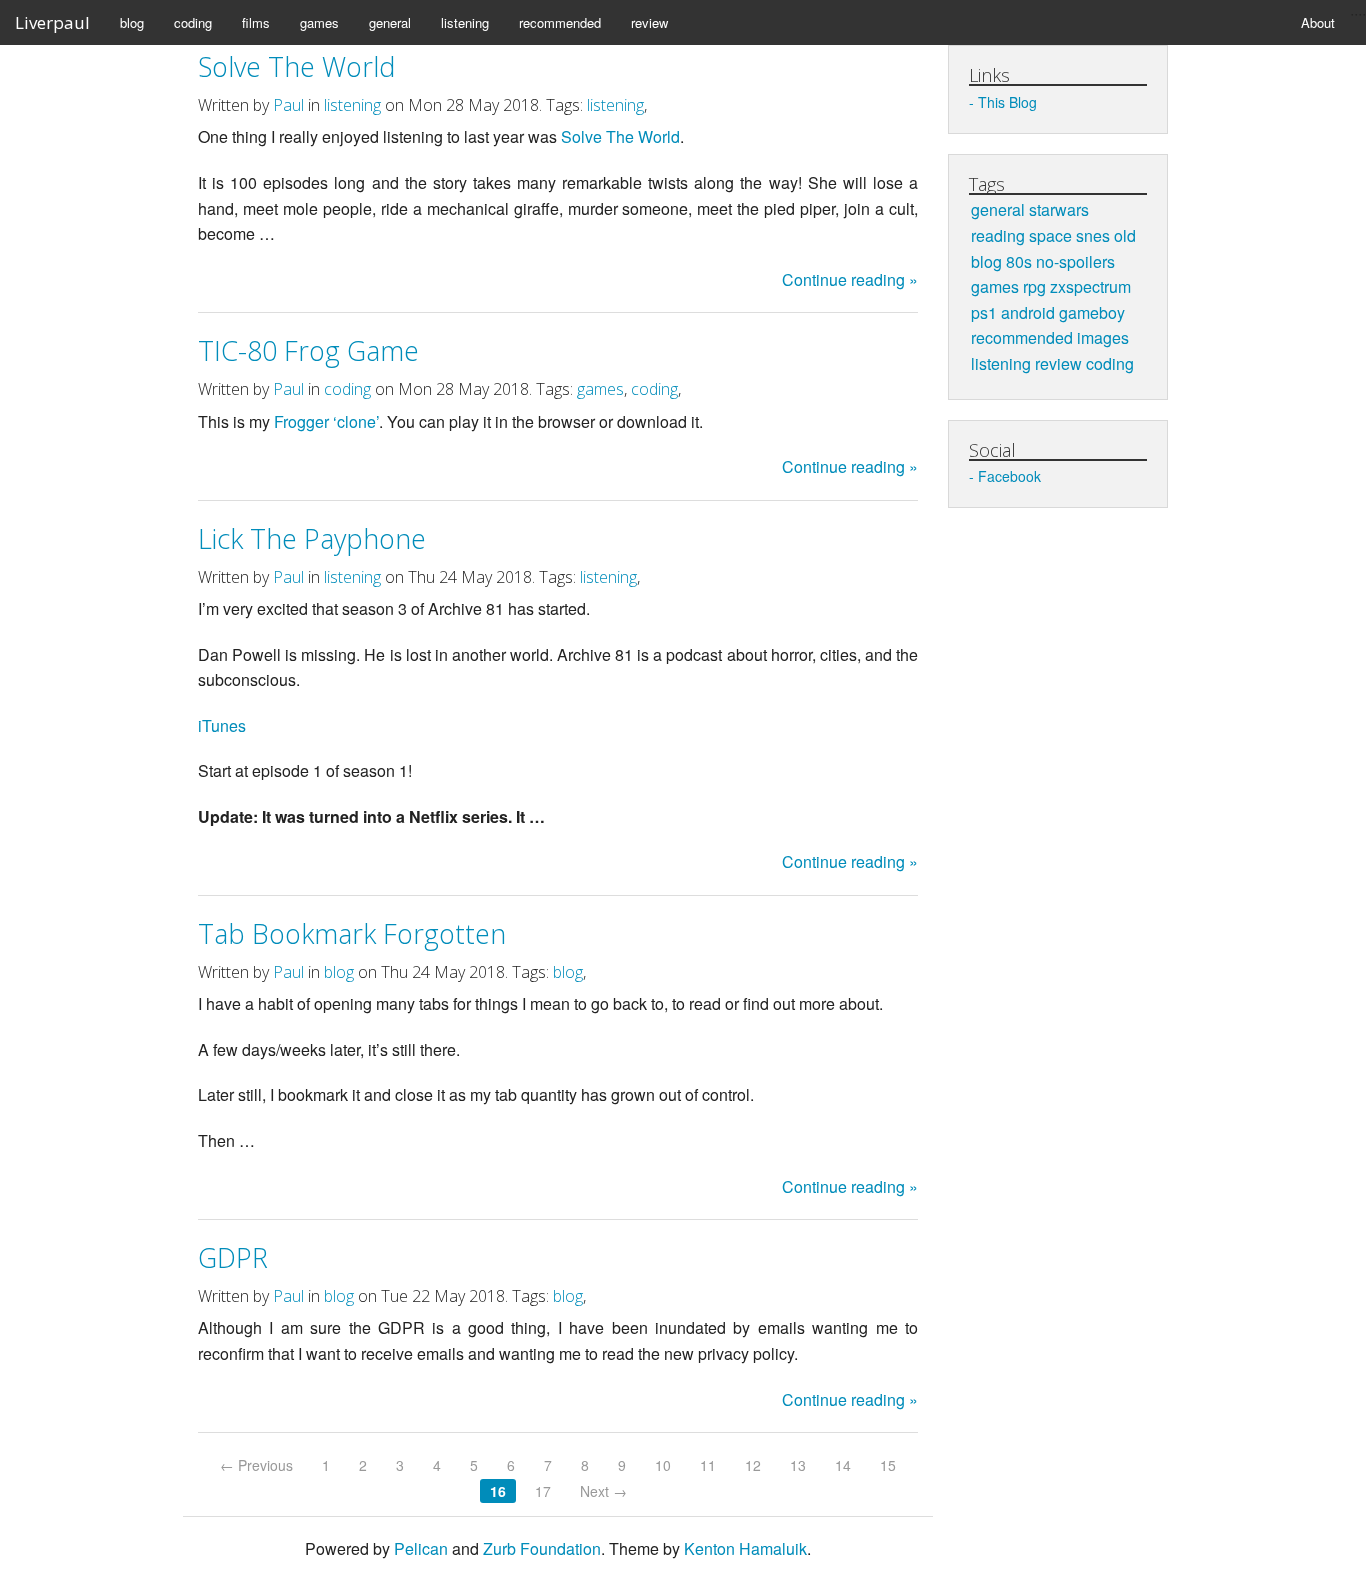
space (1050, 235)
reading (998, 235)
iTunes (222, 725)
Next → (603, 1491)
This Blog (1007, 102)
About (1318, 22)
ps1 (984, 312)
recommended (560, 22)
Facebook (1009, 476)
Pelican (421, 1548)
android (1028, 312)
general (390, 22)
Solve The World (296, 66)
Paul (288, 105)
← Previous (256, 1465)
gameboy (1092, 312)
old (1125, 235)
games (319, 22)
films (256, 22)
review (649, 22)
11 (708, 1465)
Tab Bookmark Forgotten (352, 933)
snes (1093, 235)
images (1103, 337)
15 (888, 1465)
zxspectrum (1090, 286)
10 (663, 1465)
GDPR (233, 1257)
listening (465, 22)
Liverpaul (52, 22)
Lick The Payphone (312, 538)
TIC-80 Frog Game (308, 350)
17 (543, 1491)
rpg (1034, 286)
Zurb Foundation (542, 1548)
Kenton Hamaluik (745, 1548)
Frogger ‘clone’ (326, 421)
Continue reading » (850, 279)
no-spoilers (1075, 261)
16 (498, 1491)
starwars (1059, 209)
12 (753, 1465)
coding (193, 22)
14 (843, 1465)
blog (132, 22)
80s (1019, 261)
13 (798, 1465)
